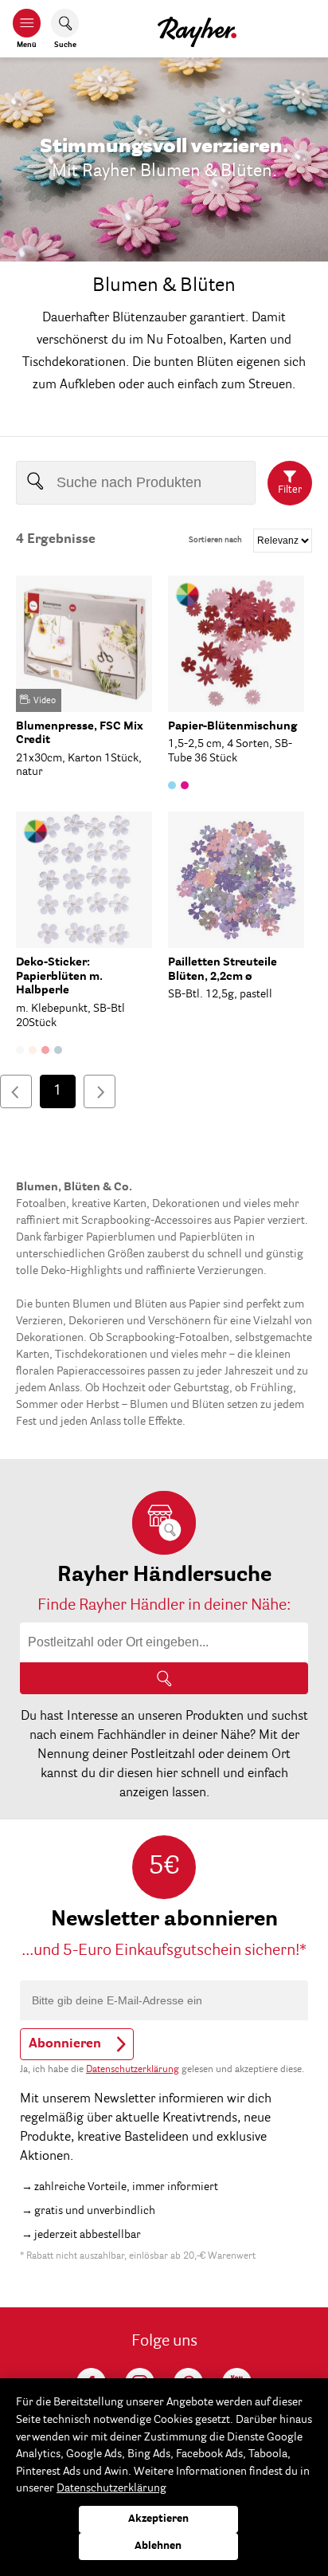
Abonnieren (65, 2044)
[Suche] (164, 1678)
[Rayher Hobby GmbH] (197, 29)
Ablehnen (158, 2546)
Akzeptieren (158, 2519)
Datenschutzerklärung (133, 2070)
